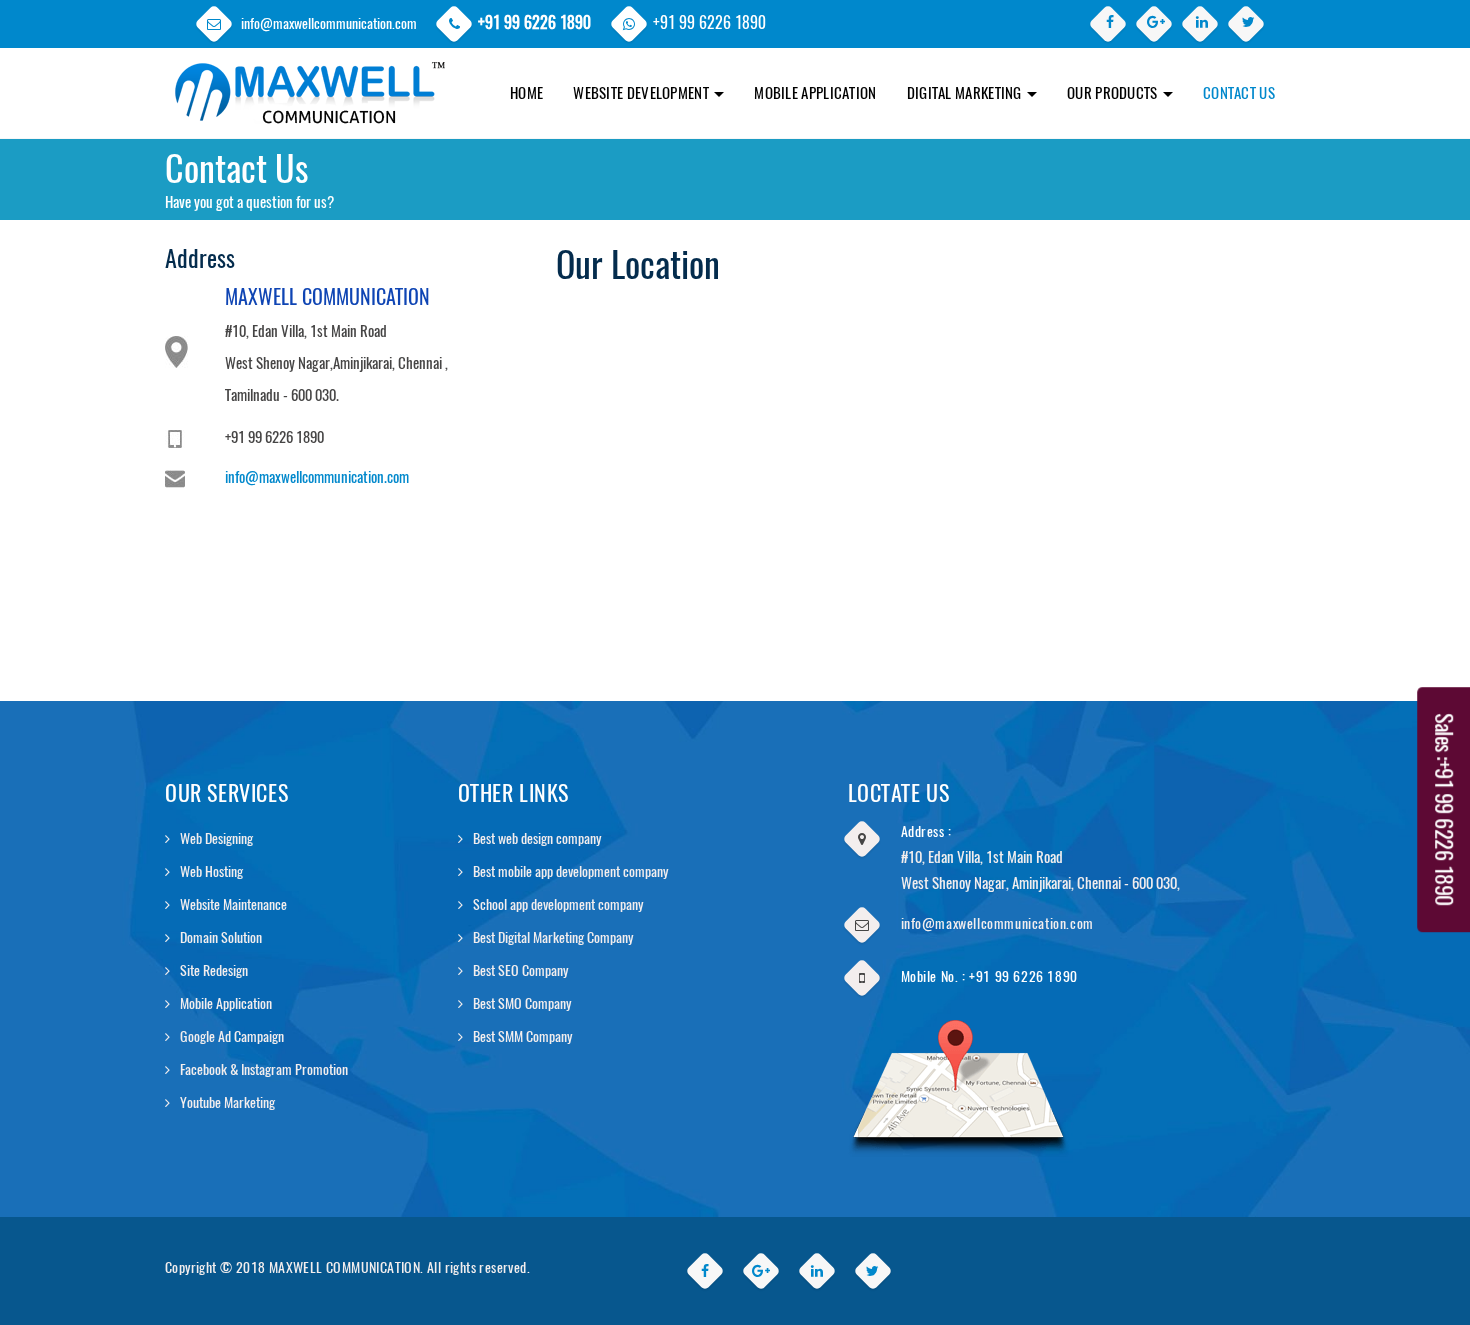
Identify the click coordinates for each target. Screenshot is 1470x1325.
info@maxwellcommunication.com (329, 23)
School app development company (558, 904)
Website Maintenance (233, 904)
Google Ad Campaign (232, 1036)
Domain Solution (221, 937)
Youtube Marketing (227, 1102)
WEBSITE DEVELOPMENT (642, 93)
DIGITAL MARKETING (966, 93)
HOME (526, 93)
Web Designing (216, 838)
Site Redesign (214, 970)
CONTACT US (1239, 93)
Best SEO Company (520, 970)
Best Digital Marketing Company (553, 937)
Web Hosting (211, 871)
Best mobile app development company (570, 871)
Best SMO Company (522, 1003)
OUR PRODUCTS (1114, 93)
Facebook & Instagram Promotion (264, 1069)
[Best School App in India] (307, 73)
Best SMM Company (522, 1036)
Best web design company (537, 838)
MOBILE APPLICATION (815, 93)
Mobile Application (226, 1003)
